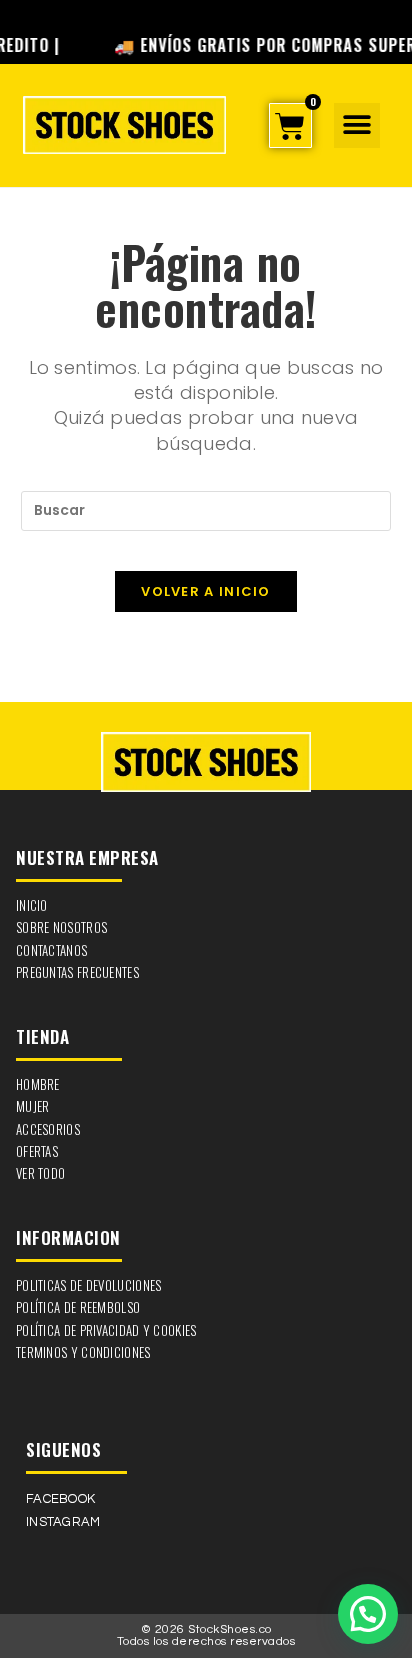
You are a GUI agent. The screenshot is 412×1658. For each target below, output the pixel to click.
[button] (356, 125)
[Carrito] (290, 125)
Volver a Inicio (206, 591)
